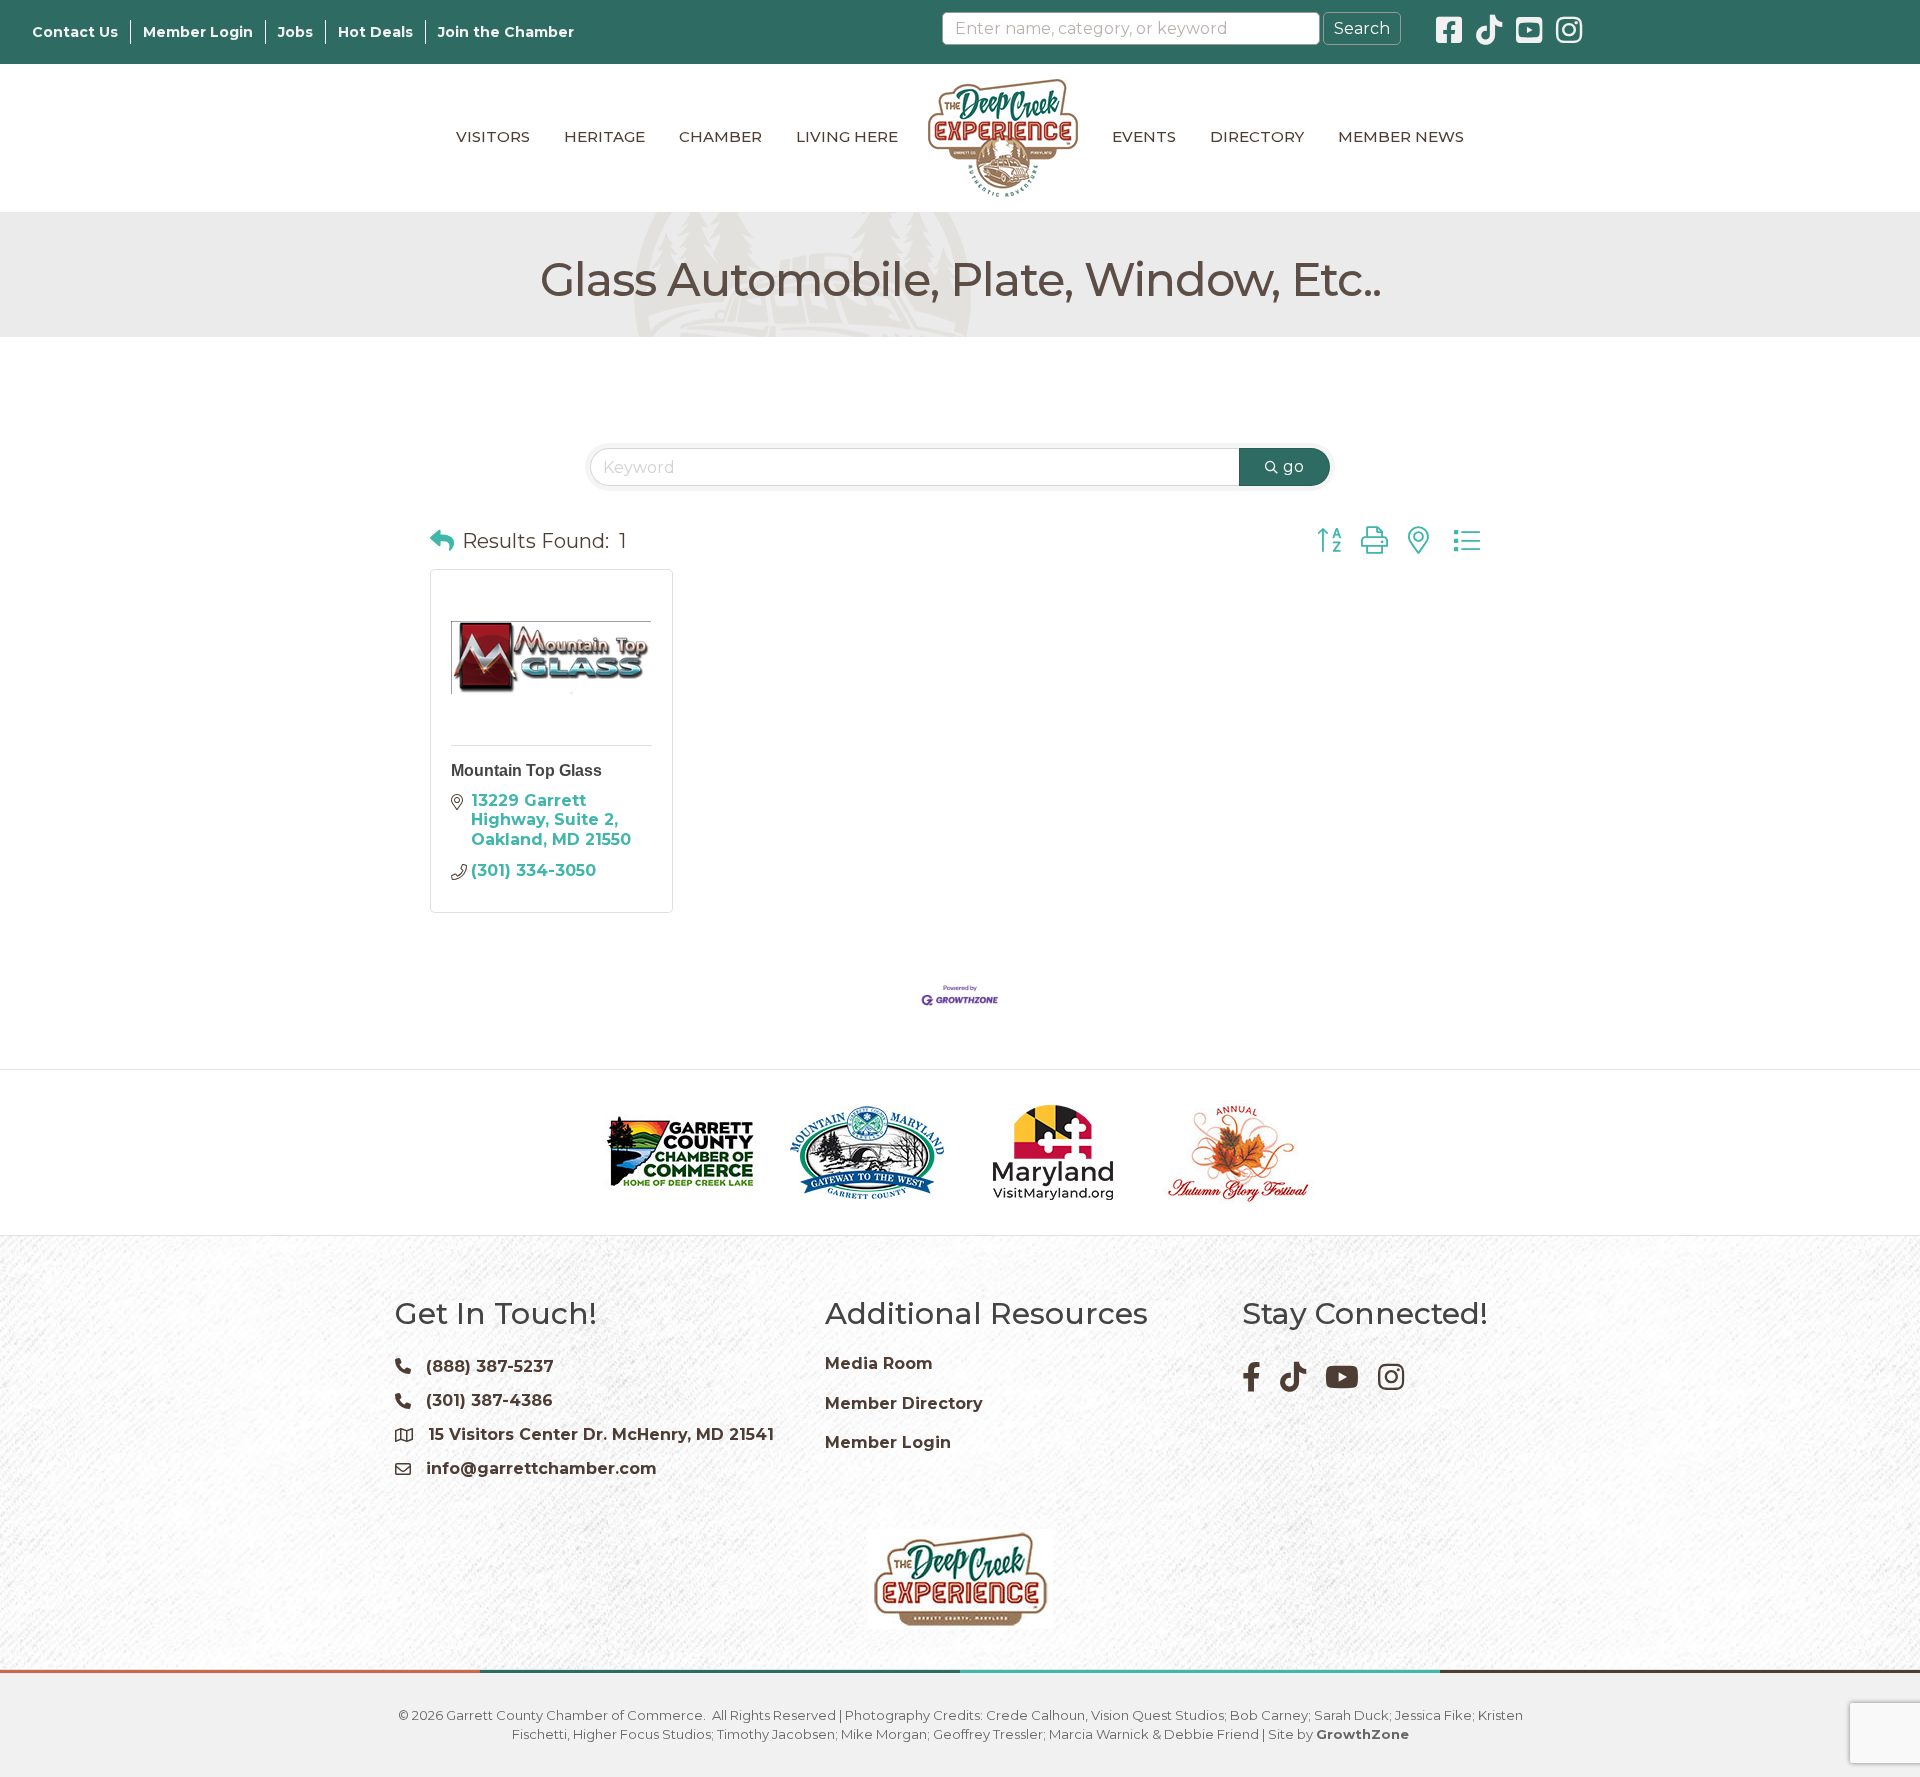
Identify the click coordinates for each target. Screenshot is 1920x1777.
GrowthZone (1362, 1734)
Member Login (198, 32)
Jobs (295, 32)
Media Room (879, 1363)
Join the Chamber (506, 32)
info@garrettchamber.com (541, 1468)
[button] (442, 541)
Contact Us (75, 32)
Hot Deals (375, 32)
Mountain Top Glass (526, 770)
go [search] (1293, 466)
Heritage (604, 136)
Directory (1257, 136)
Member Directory (904, 1403)
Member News (1401, 136)
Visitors (493, 136)
